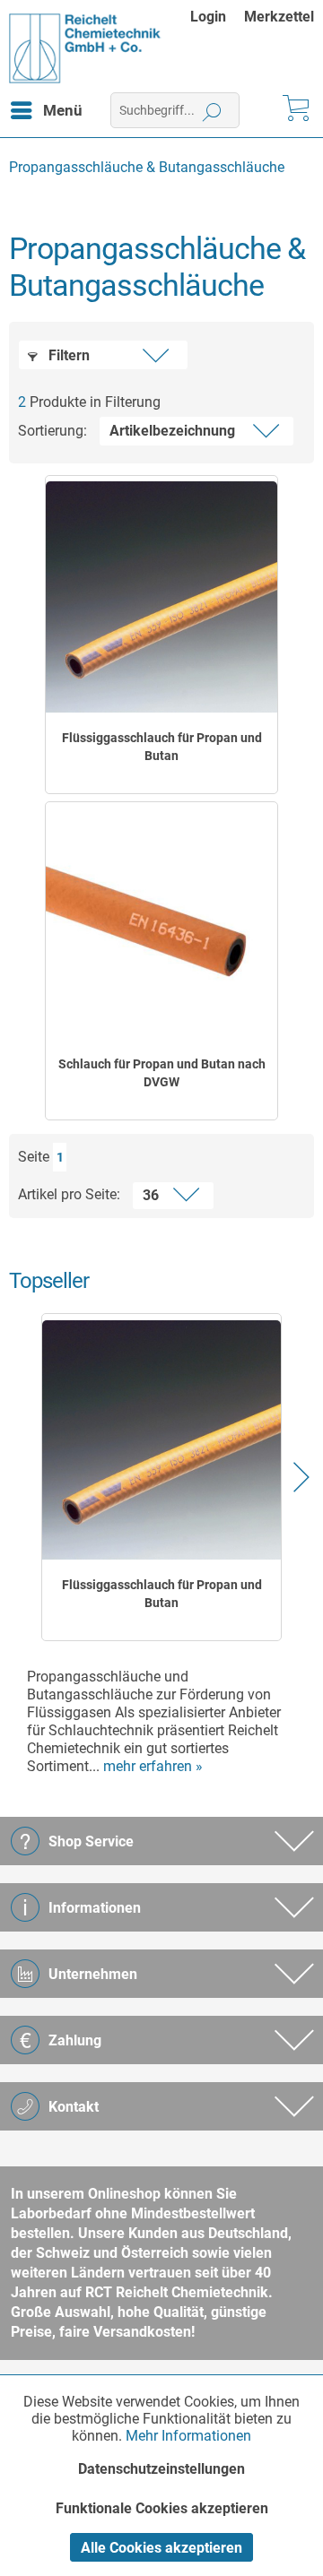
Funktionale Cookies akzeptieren (162, 2508)
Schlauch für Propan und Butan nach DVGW (162, 1073)
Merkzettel (279, 17)
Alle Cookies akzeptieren (161, 2548)
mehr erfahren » (153, 1766)
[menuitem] (217, 17)
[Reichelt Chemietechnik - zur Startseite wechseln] (85, 48)
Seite (34, 1157)
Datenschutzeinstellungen (161, 2469)
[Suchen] (212, 110)
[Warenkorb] (294, 110)
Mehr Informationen (188, 2436)
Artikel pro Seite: (69, 1194)
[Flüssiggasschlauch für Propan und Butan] (161, 597)
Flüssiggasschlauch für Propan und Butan (162, 747)
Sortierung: (52, 431)
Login (208, 17)
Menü (63, 110)
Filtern (67, 355)
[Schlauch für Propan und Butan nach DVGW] (161, 923)
